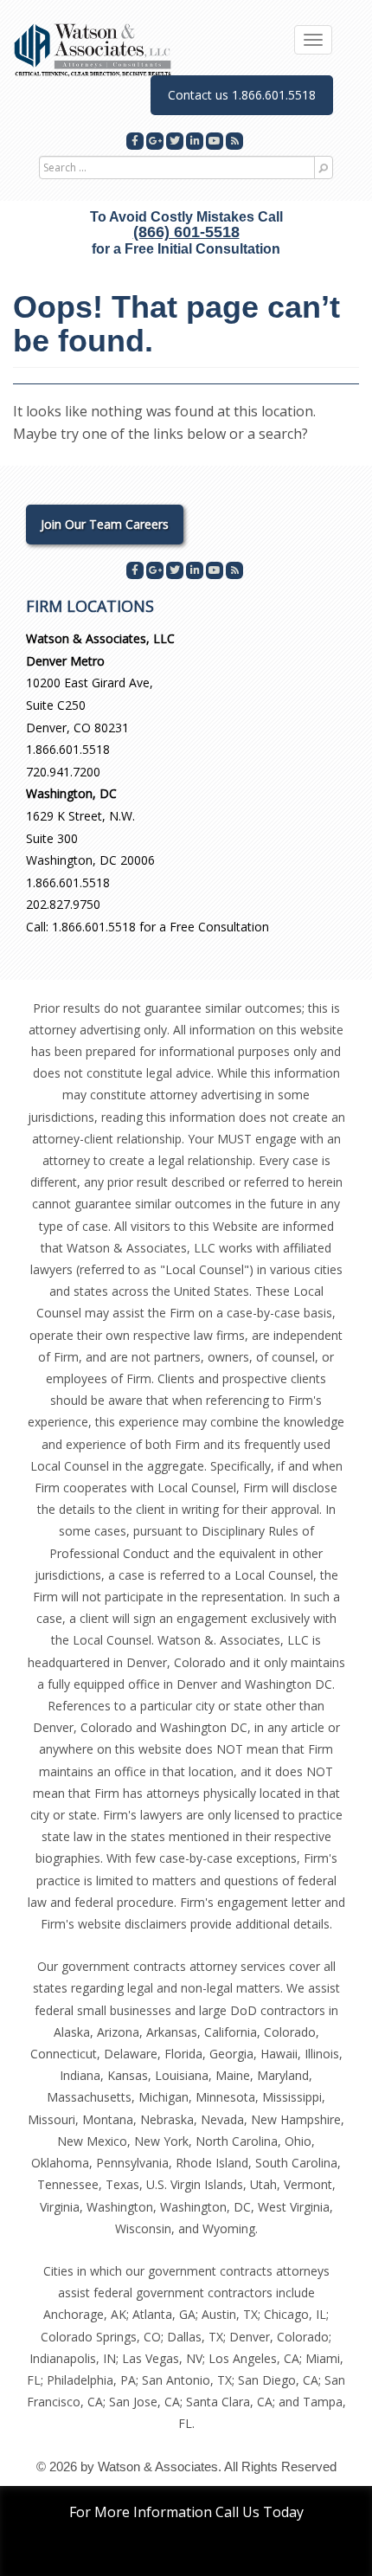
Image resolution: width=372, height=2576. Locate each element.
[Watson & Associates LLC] (93, 49)
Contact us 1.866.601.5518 (242, 95)
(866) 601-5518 (186, 232)
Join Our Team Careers (105, 524)
